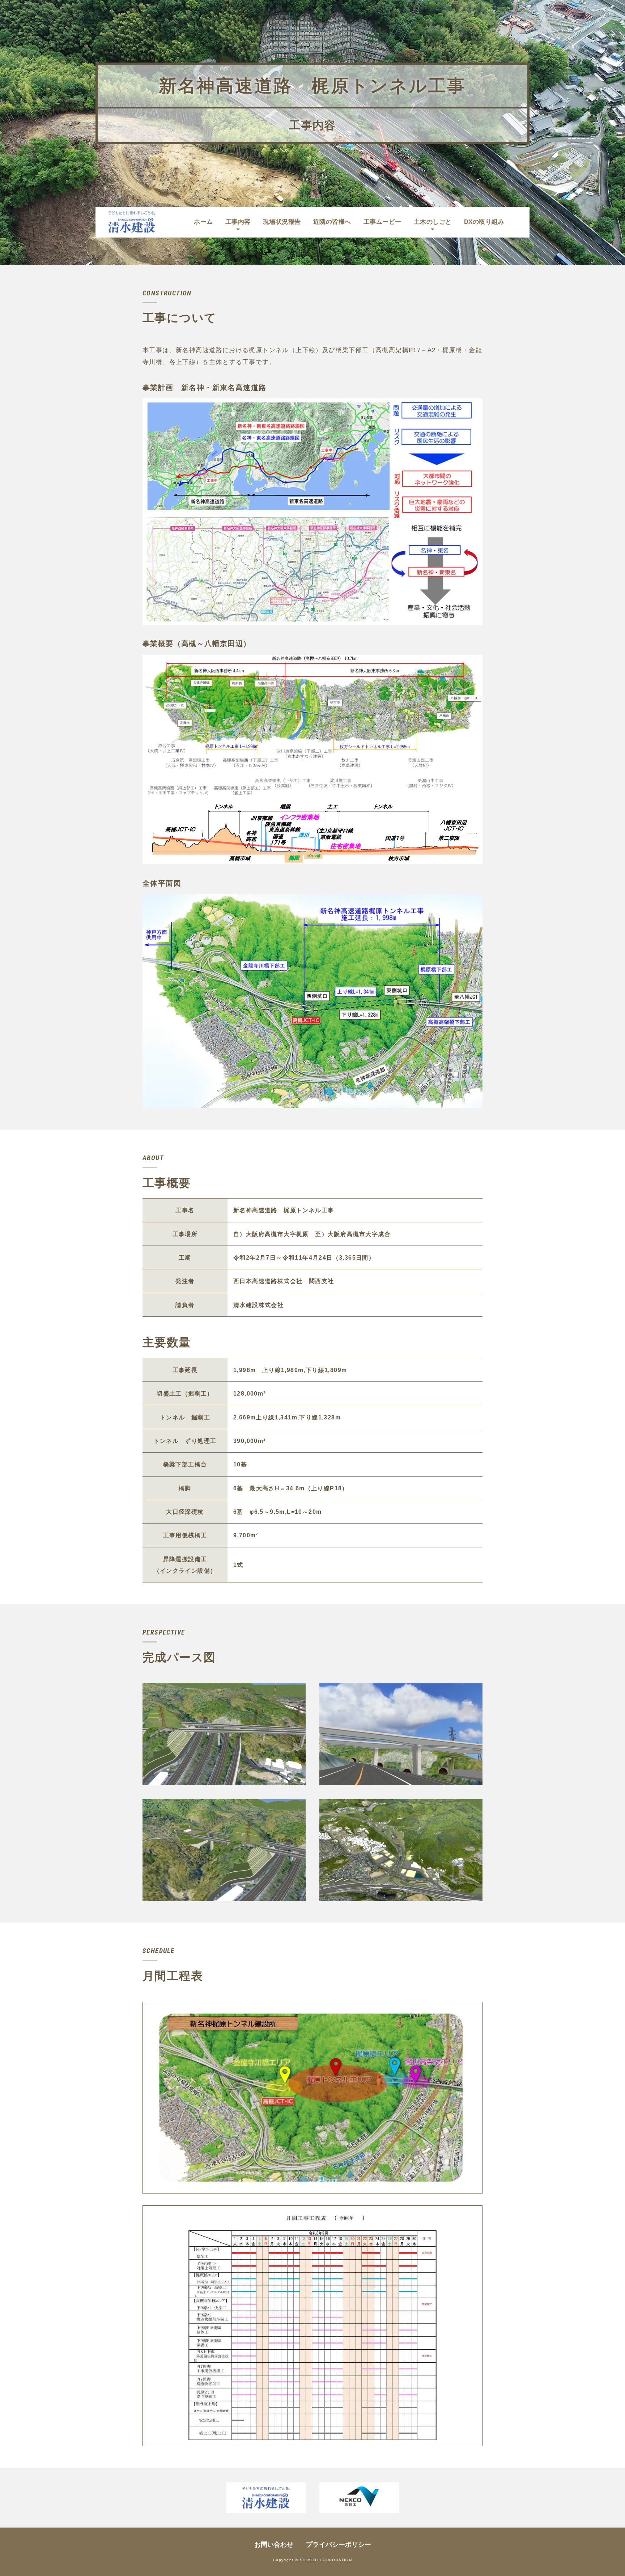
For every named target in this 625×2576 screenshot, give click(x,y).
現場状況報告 (282, 222)
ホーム (203, 222)
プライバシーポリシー (339, 2545)
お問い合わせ (274, 2545)
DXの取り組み (484, 222)
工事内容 (238, 222)
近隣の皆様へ (332, 222)
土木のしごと (433, 222)
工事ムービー (382, 222)
